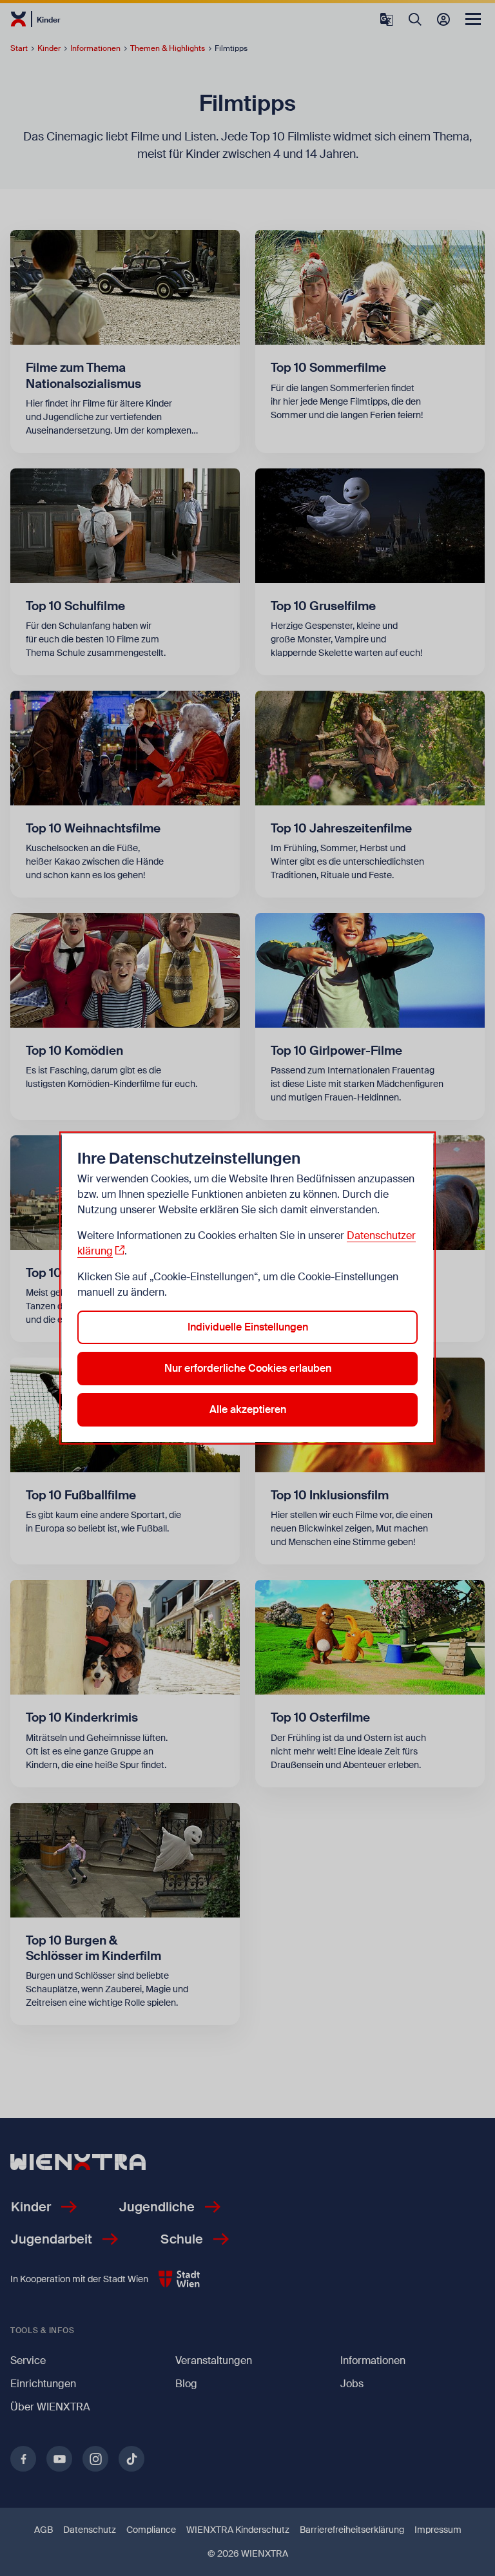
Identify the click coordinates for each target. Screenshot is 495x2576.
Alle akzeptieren (248, 1409)
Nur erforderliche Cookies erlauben (248, 1368)
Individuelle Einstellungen (248, 1327)
